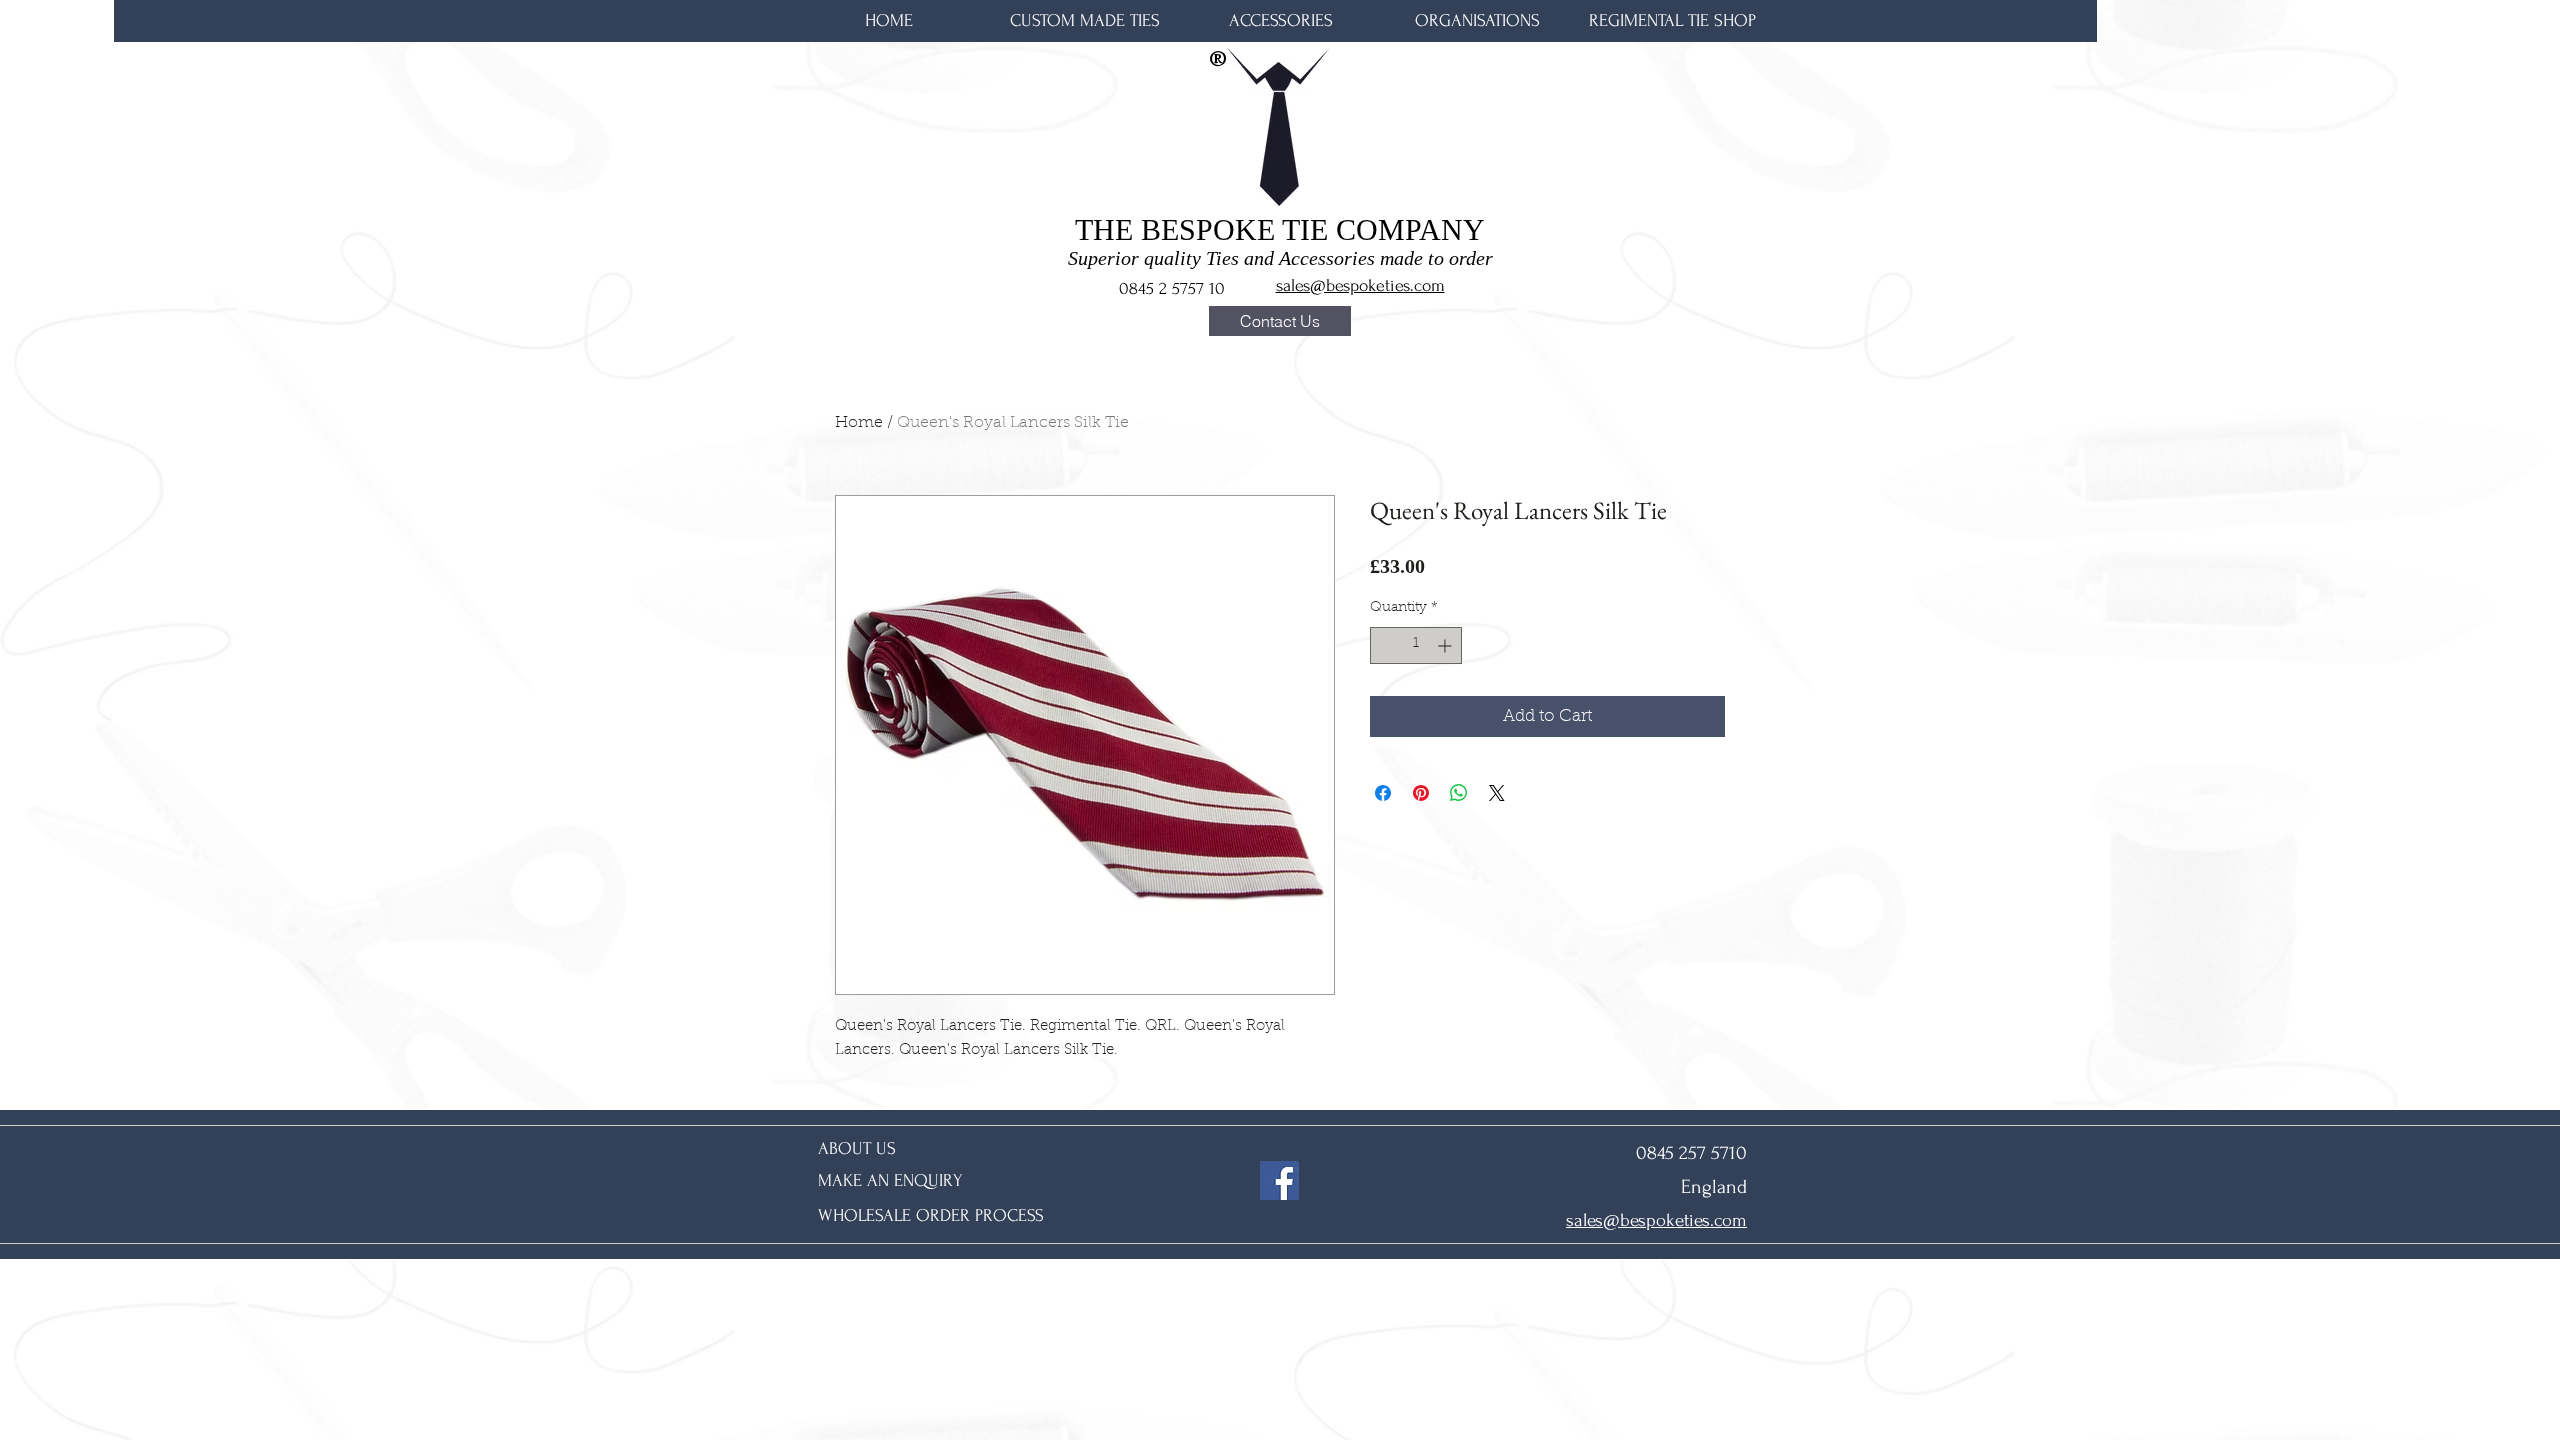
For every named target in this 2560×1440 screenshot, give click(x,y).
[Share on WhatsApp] (1459, 793)
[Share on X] (1497, 793)
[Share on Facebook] (1383, 793)
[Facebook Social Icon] (1279, 1180)
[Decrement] (1385, 645)
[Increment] (1446, 645)
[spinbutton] (1416, 645)
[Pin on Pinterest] (1421, 793)
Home (859, 423)
